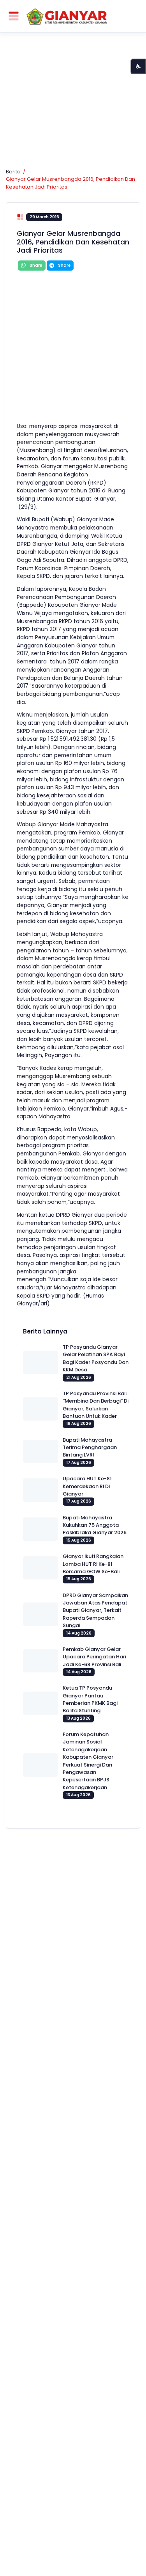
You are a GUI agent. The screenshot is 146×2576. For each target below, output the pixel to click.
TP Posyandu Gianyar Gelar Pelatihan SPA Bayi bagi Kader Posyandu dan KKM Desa (96, 1358)
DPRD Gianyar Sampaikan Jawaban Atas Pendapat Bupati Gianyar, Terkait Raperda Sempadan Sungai (95, 1610)
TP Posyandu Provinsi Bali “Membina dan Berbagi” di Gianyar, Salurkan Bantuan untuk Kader (96, 1405)
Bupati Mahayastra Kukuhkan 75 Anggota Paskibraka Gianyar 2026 (95, 1525)
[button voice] (138, 66)
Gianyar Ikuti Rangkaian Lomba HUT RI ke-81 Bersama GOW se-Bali (93, 1564)
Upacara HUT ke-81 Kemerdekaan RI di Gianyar (87, 1486)
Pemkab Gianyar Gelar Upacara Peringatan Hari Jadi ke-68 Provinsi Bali (94, 1657)
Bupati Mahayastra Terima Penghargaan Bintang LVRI (90, 1448)
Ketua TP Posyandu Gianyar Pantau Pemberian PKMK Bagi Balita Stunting (90, 1699)
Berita (13, 172)
